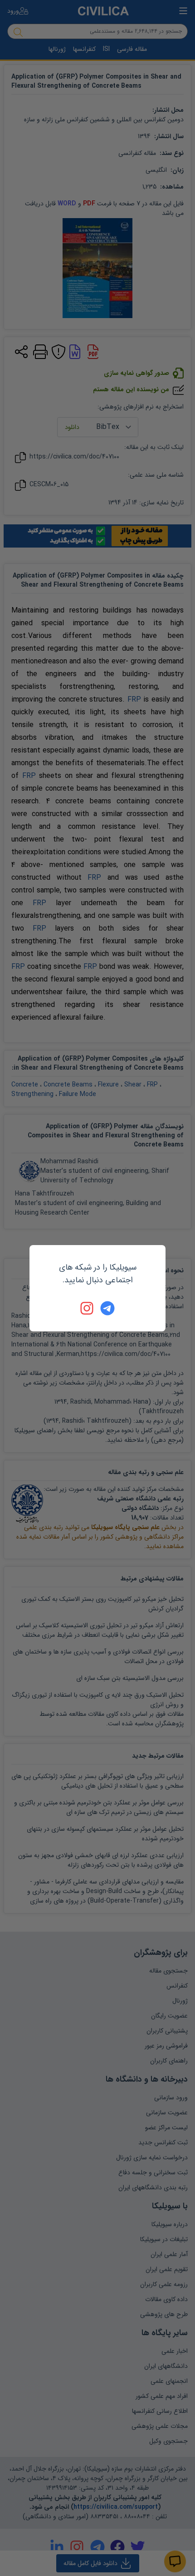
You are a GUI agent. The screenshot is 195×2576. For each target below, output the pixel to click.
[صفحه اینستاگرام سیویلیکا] (88, 1308)
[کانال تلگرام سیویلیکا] (107, 1308)
